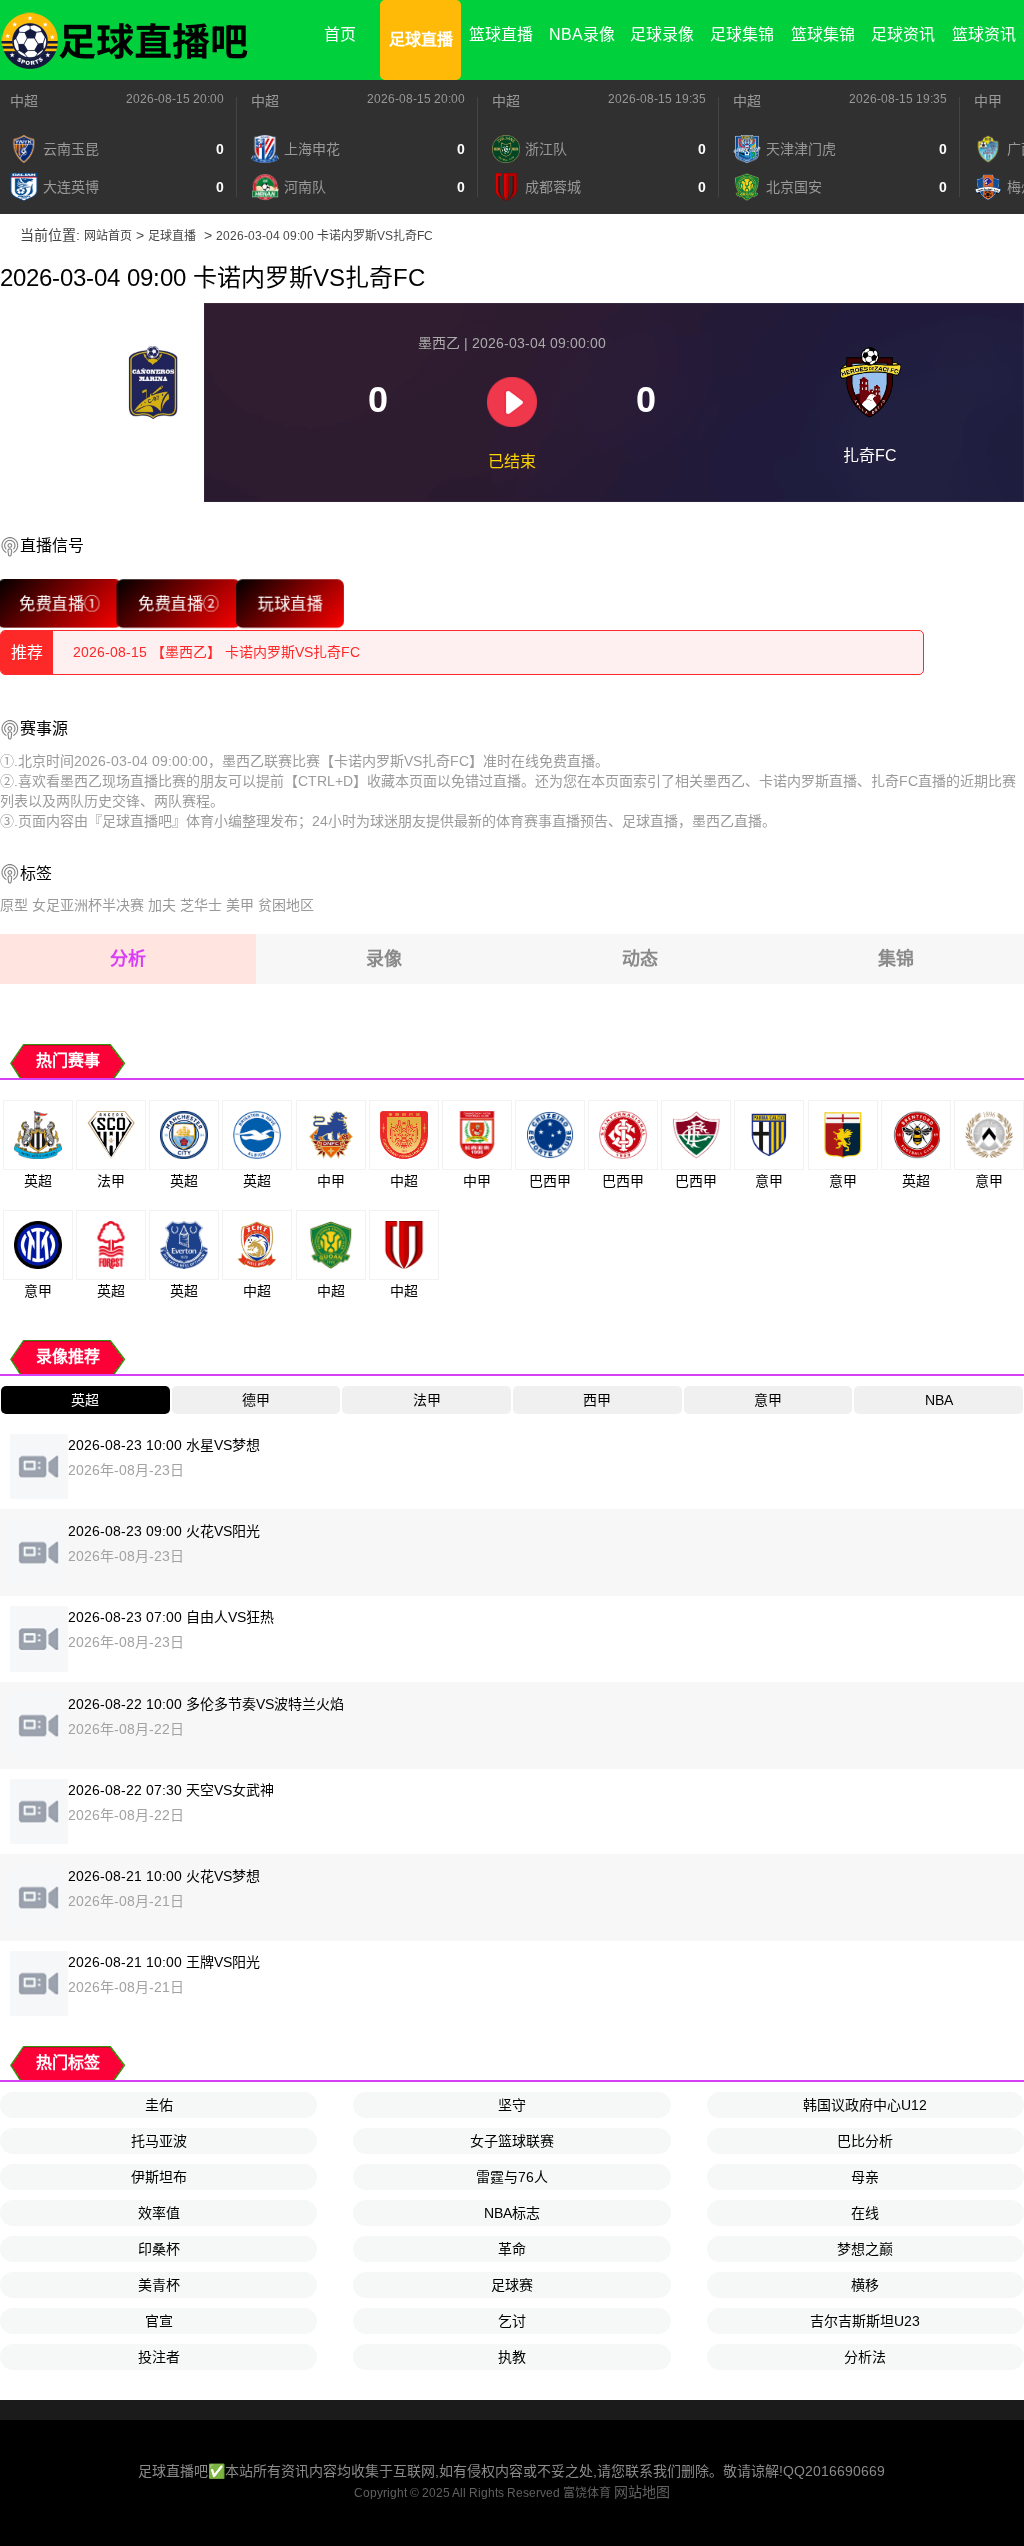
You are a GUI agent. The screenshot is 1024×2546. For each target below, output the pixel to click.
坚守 (512, 2105)
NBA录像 (582, 34)
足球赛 (512, 2285)
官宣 (159, 2321)
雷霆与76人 (512, 2177)
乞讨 (512, 2321)
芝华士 (201, 905)
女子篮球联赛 (512, 2141)
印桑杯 (159, 2249)
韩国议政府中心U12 (865, 2105)
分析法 (865, 2357)
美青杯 (159, 2285)
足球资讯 (903, 34)
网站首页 (108, 236)
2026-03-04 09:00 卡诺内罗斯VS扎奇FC (324, 236)
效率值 (159, 2213)
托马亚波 (159, 2141)
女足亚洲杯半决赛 (88, 905)
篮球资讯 (984, 34)
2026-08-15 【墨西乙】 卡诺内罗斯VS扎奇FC (216, 652)
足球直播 (421, 39)
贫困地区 (286, 905)
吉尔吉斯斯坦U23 (865, 2321)
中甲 (988, 101)
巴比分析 (865, 2141)
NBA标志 (512, 2213)
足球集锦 (742, 34)
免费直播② (178, 603)
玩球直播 (289, 603)
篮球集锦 (823, 34)
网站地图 (642, 2492)
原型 (14, 905)
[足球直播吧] (125, 40)
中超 (24, 101)
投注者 (159, 2357)
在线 (865, 2213)
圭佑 (159, 2105)
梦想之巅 (865, 2249)
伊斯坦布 (159, 2177)
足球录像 (662, 34)
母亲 (865, 2177)
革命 (512, 2249)
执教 (512, 2357)
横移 (865, 2285)
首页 (340, 34)
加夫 (162, 905)
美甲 (240, 905)
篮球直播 (501, 34)
